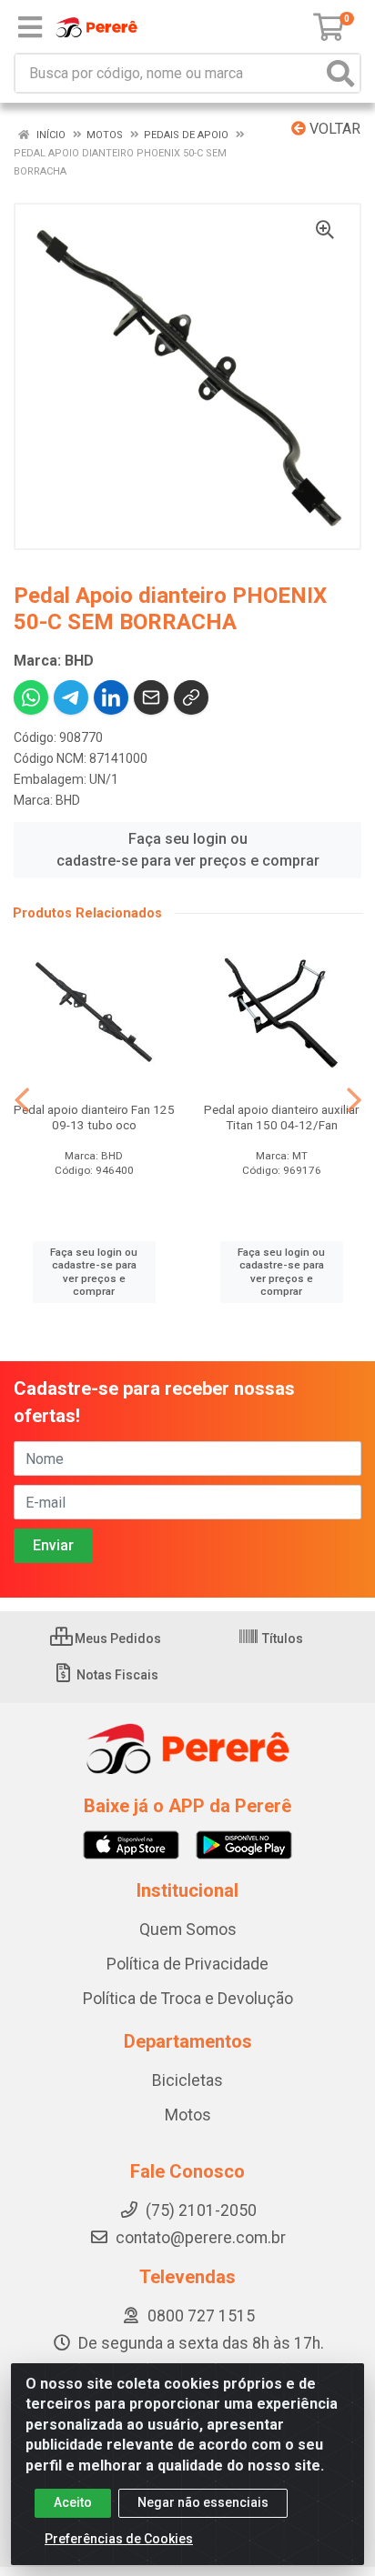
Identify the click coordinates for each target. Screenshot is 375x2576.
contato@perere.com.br (201, 2238)
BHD (68, 800)
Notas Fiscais (116, 1675)
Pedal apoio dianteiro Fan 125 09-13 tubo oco (94, 1117)
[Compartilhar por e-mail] (151, 697)
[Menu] (30, 27)
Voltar (333, 129)
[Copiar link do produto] (191, 697)
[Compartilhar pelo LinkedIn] (111, 697)
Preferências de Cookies (119, 2539)
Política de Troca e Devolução (188, 1999)
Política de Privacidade (187, 1964)
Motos (188, 2115)
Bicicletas (187, 2080)
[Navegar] (22, 1100)
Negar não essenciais (203, 2502)
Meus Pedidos (117, 1639)
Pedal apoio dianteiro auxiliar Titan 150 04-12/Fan (281, 1117)
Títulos (281, 1639)
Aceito (73, 2502)
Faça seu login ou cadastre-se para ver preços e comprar (188, 850)
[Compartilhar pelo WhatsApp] (31, 697)
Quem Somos (188, 1929)
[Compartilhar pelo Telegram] (71, 697)
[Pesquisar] (340, 73)
